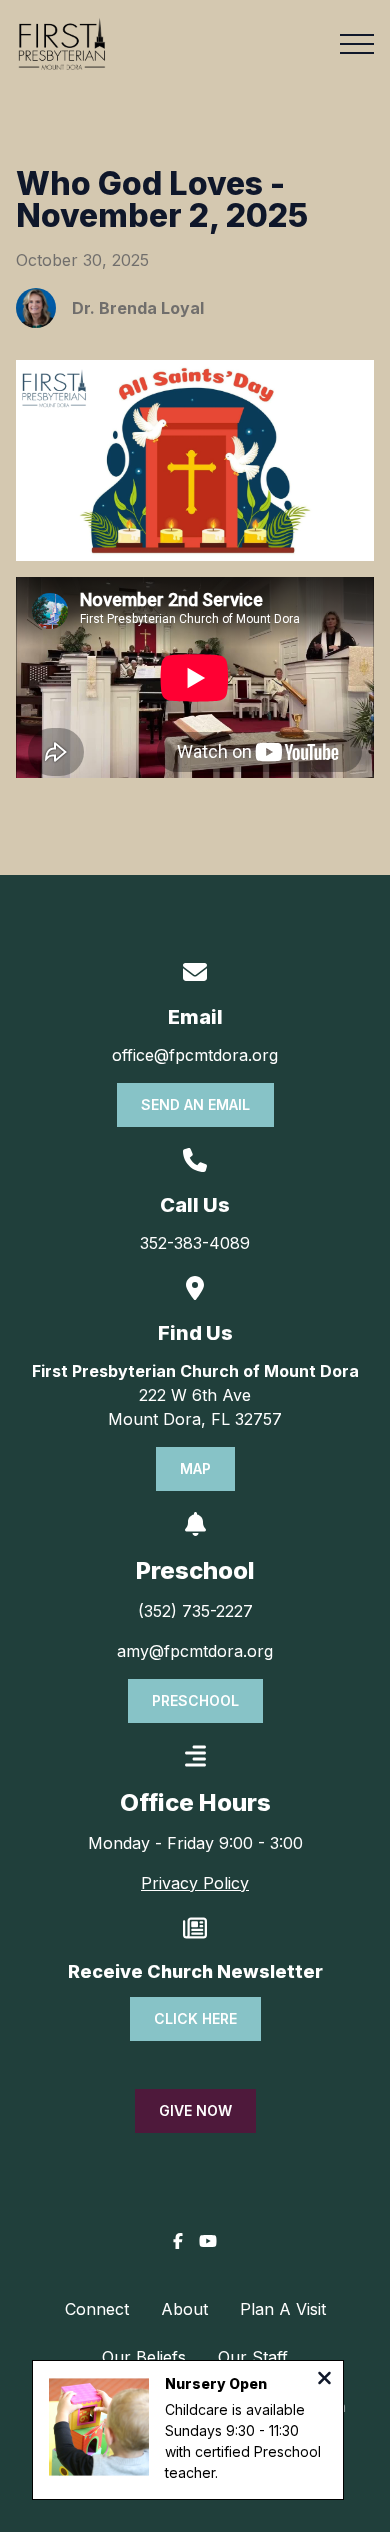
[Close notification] (324, 2380)
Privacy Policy (195, 1883)
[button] (357, 44)
